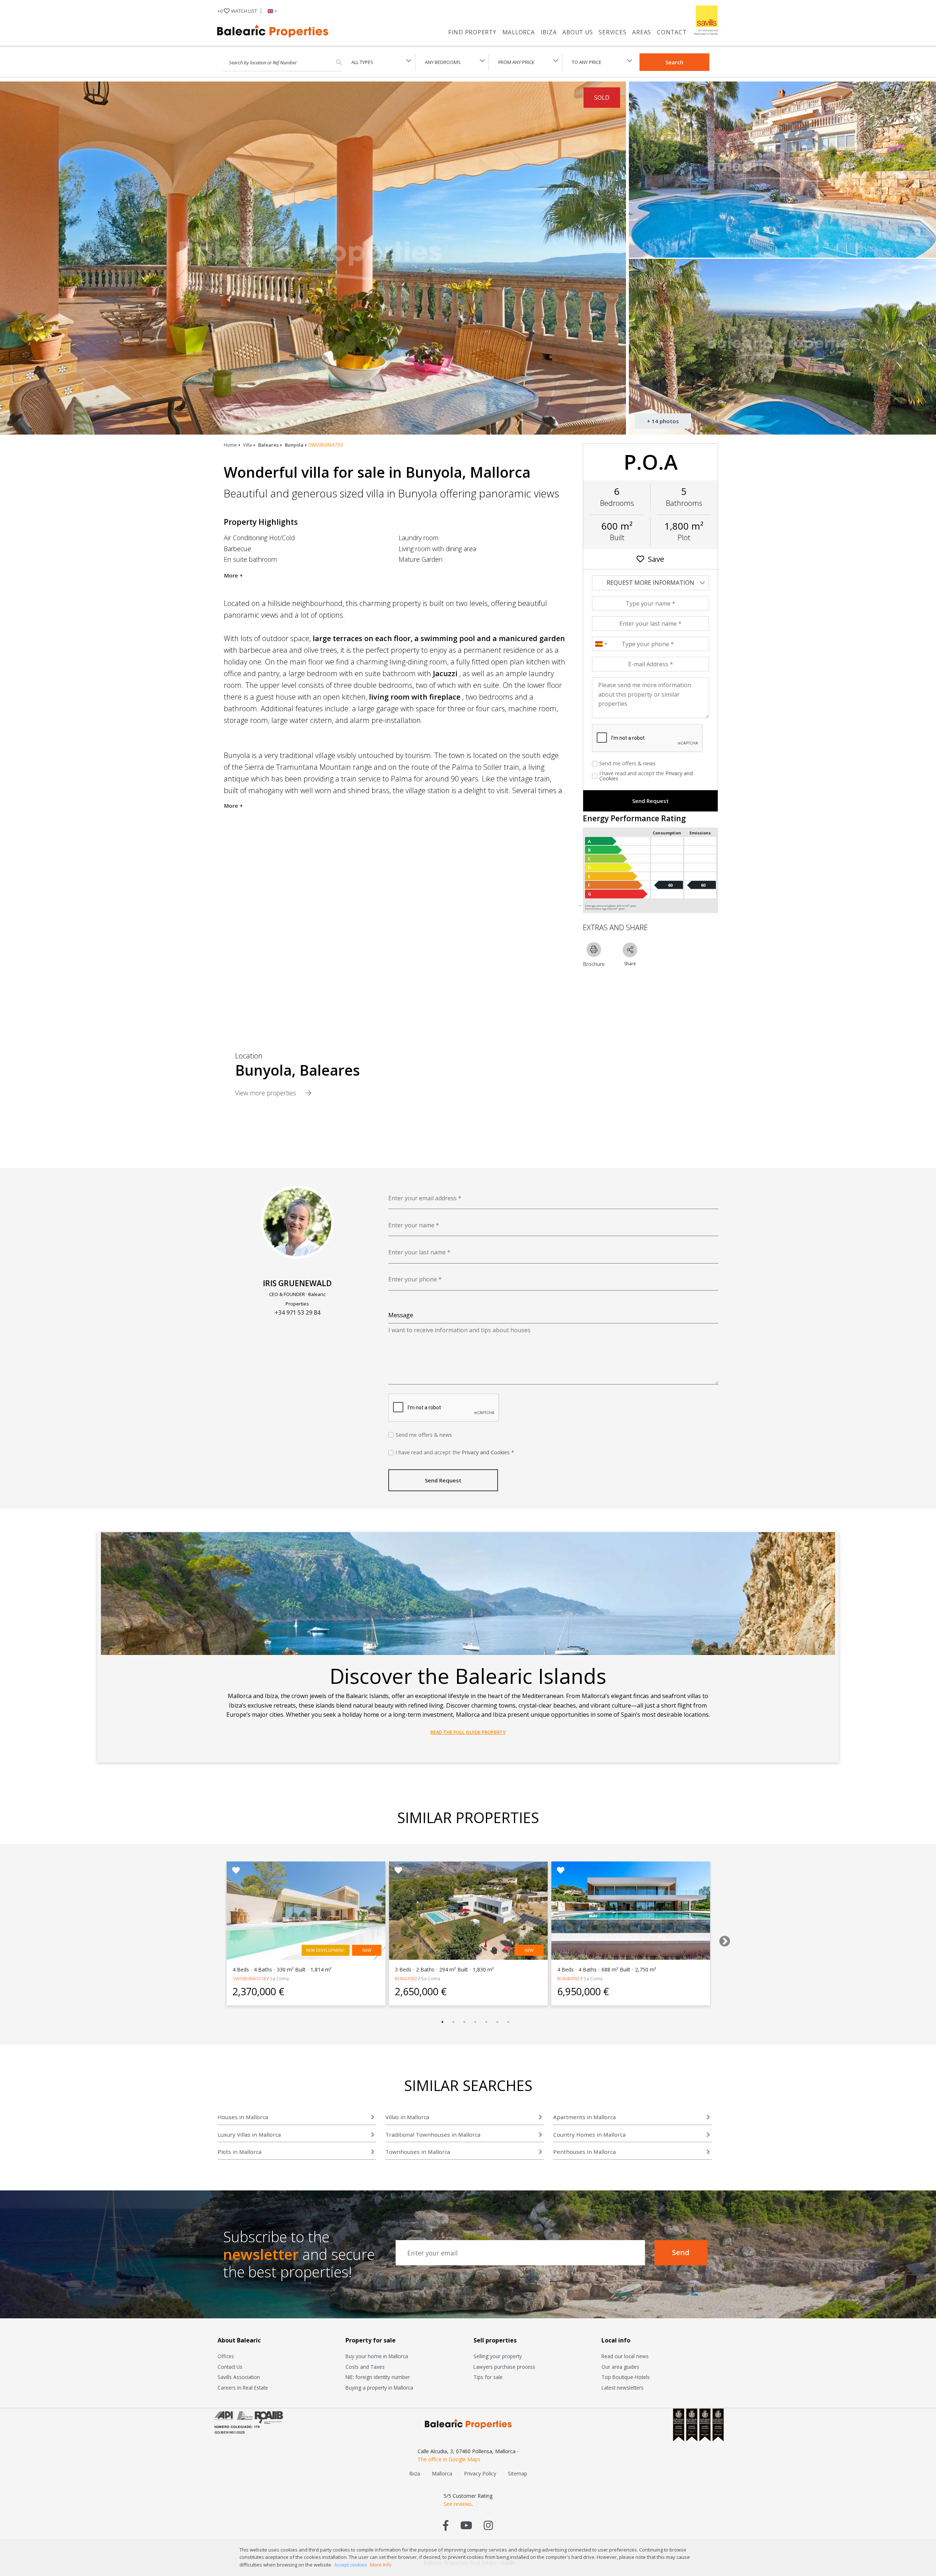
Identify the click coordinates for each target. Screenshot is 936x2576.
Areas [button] (642, 32)
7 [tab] (508, 2022)
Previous (210, 1939)
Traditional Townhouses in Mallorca (433, 2134)
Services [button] (612, 32)
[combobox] (601, 644)
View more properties (267, 1093)
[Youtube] (466, 2525)
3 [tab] (464, 2022)
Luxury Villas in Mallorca (249, 2134)
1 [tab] (442, 2022)
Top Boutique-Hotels (626, 2377)
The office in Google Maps (449, 2459)
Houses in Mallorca (243, 2117)
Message (401, 1315)
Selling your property (498, 2356)
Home (230, 445)
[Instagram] (488, 2525)
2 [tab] (453, 2022)
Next (722, 1939)
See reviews (458, 2504)
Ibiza (549, 32)
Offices (226, 2356)
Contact (672, 32)
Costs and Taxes (365, 2367)
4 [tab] (475, 2022)
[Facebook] (446, 2525)
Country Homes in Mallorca (589, 2134)
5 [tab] (486, 2022)
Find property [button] (472, 32)
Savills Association (239, 2377)
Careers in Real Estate (243, 2388)
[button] (271, 11)
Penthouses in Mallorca (584, 2152)
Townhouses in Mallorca (418, 2152)
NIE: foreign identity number (378, 2377)
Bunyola (294, 445)
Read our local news (625, 2356)
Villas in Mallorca (407, 2117)
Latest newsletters (622, 2388)
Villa (248, 445)
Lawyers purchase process (504, 2367)
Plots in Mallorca (239, 2152)
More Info (381, 2565)
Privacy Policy (480, 2473)
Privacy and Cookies (486, 1452)
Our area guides (620, 2367)
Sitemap (518, 2473)
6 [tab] (497, 2022)
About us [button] (578, 32)
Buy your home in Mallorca (377, 2356)
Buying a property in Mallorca (379, 2388)
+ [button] (237, 11)
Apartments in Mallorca (584, 2117)
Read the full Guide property (468, 1732)
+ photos (663, 421)
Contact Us (230, 2367)
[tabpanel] (306, 1933)
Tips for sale (488, 2377)
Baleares (268, 445)
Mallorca (519, 32)
